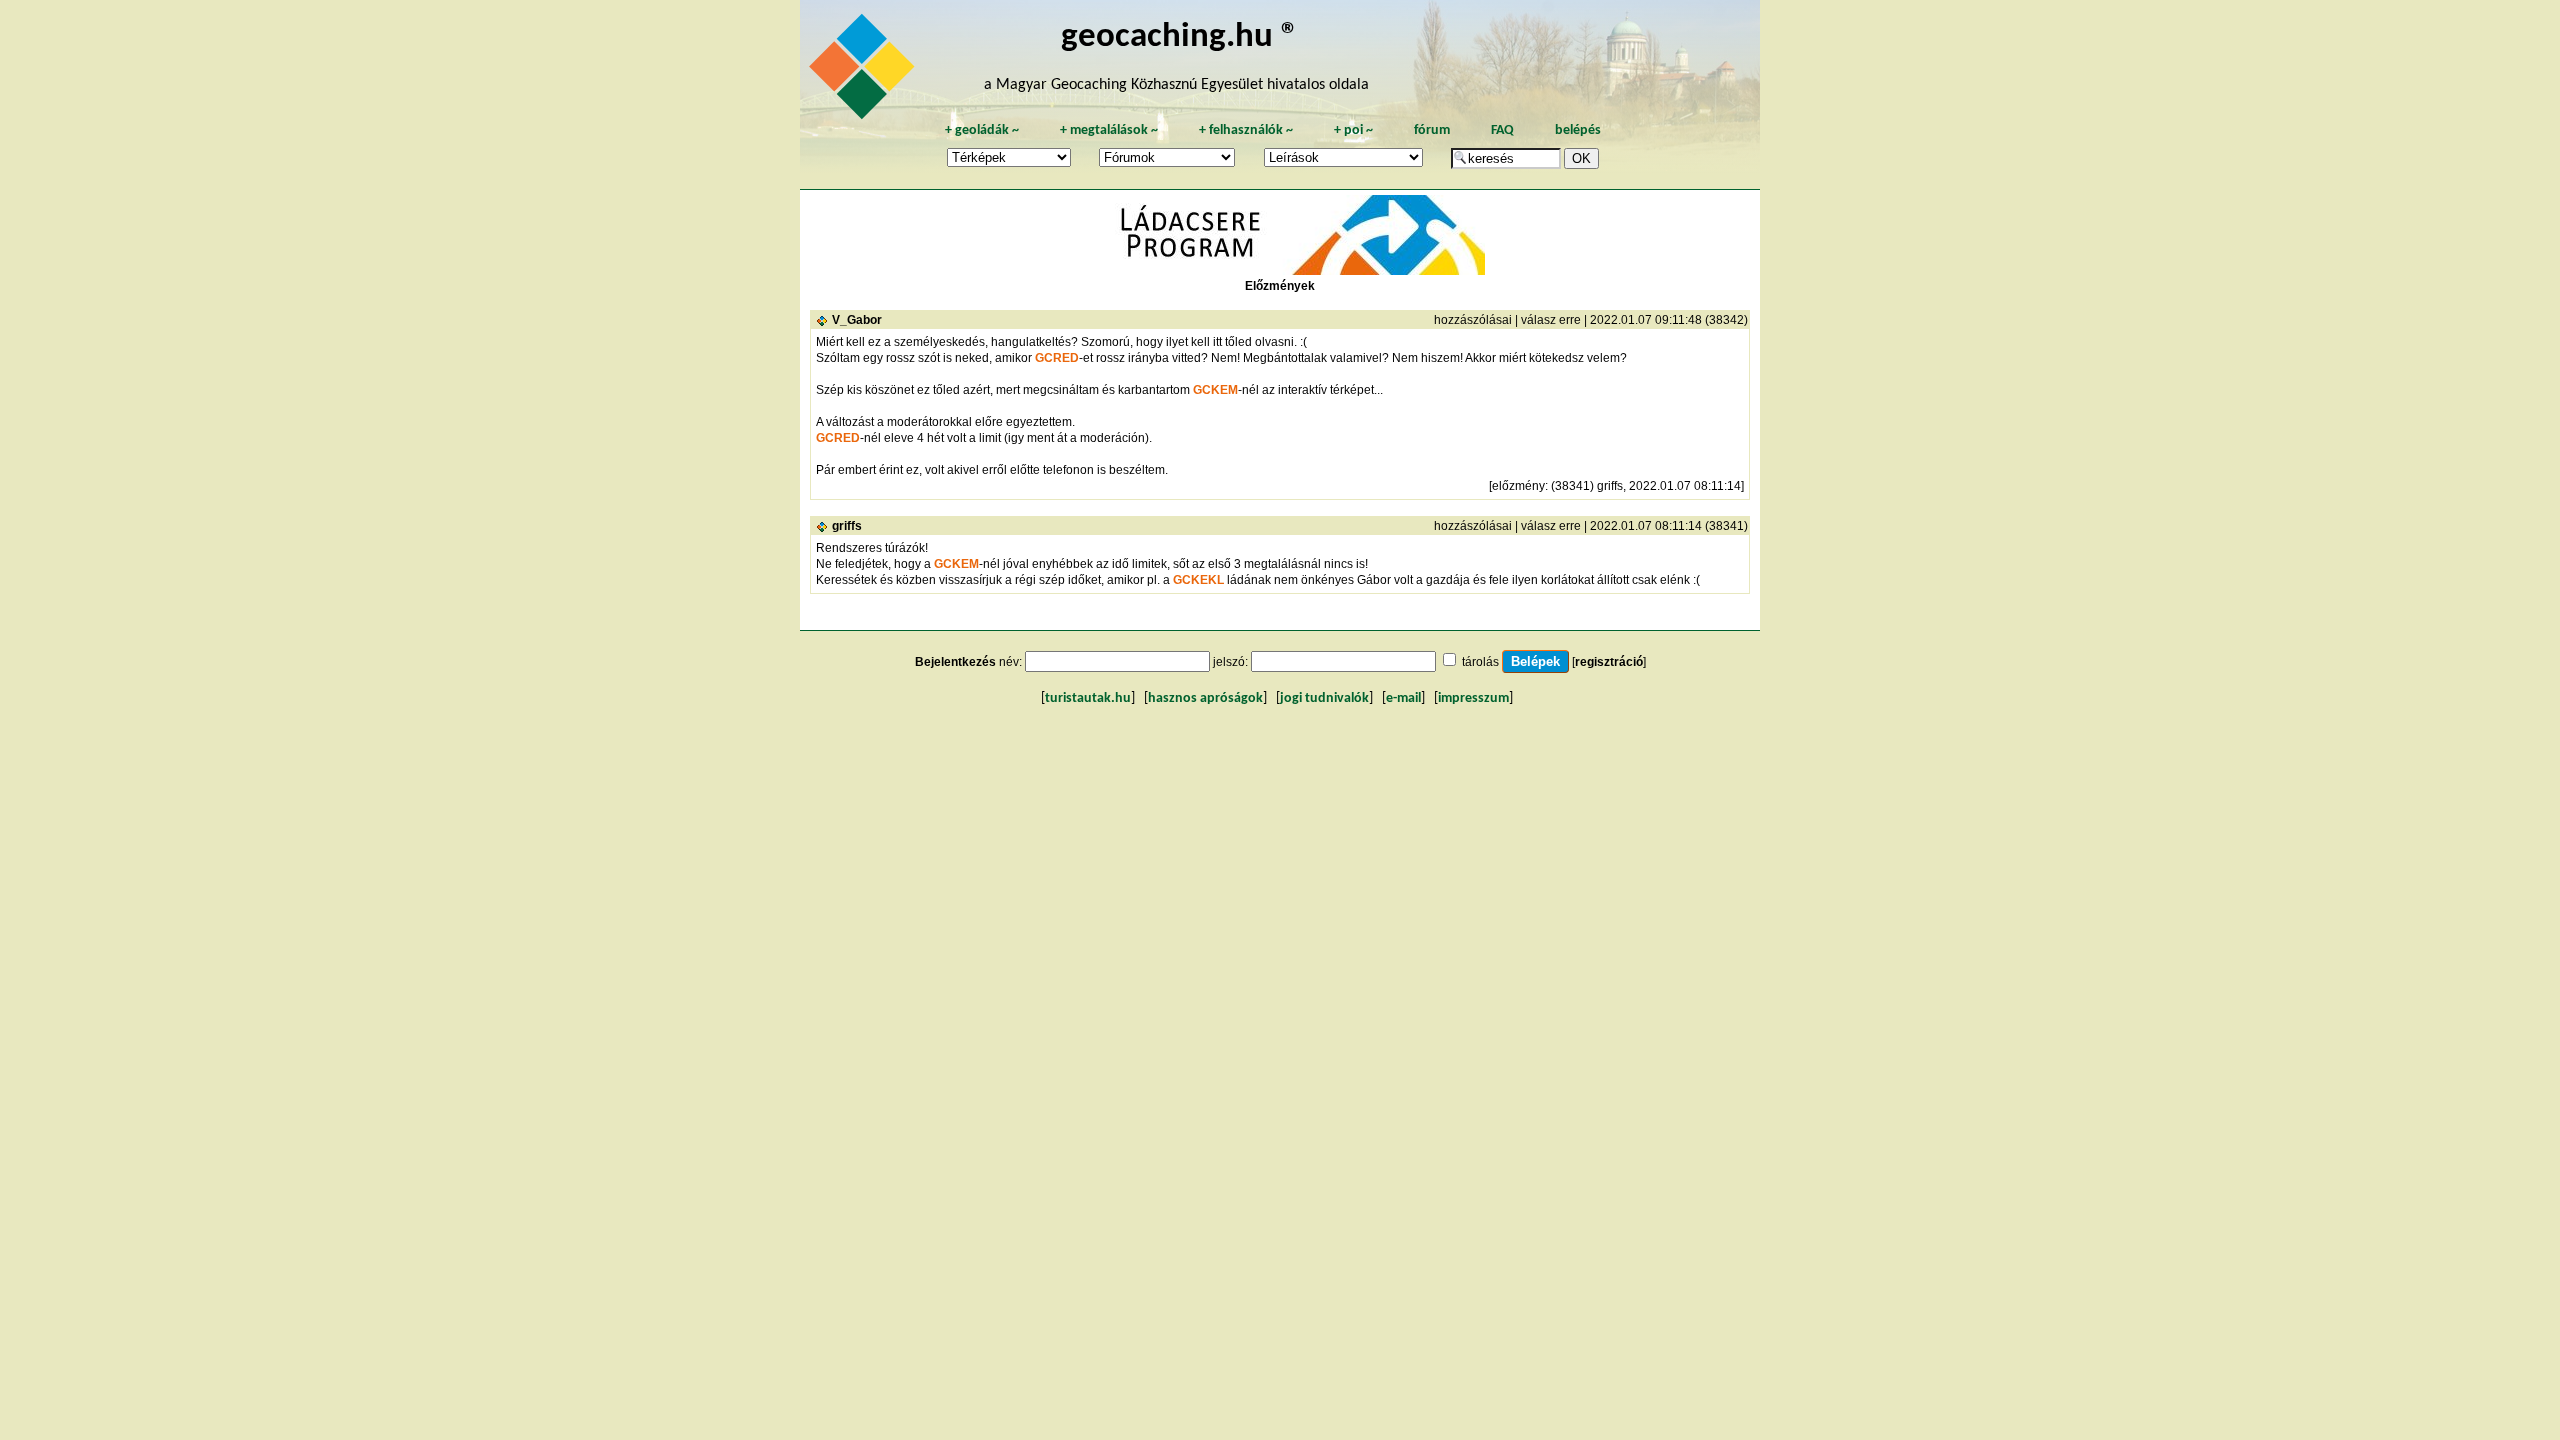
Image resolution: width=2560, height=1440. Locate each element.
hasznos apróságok (1205, 698)
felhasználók (1246, 130)
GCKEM (1215, 390)
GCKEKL (1198, 580)
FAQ (1502, 130)
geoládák (982, 130)
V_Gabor (857, 320)
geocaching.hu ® (1180, 37)
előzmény (1518, 486)
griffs (847, 526)
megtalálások (1109, 130)
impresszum (1473, 698)
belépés (1578, 130)
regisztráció (1609, 662)
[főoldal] (865, 72)
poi (1353, 130)
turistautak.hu (1088, 698)
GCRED (1057, 358)
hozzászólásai (1473, 320)
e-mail (1403, 698)
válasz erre (1551, 320)
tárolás (1480, 662)
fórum (1432, 130)
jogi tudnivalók (1324, 698)
